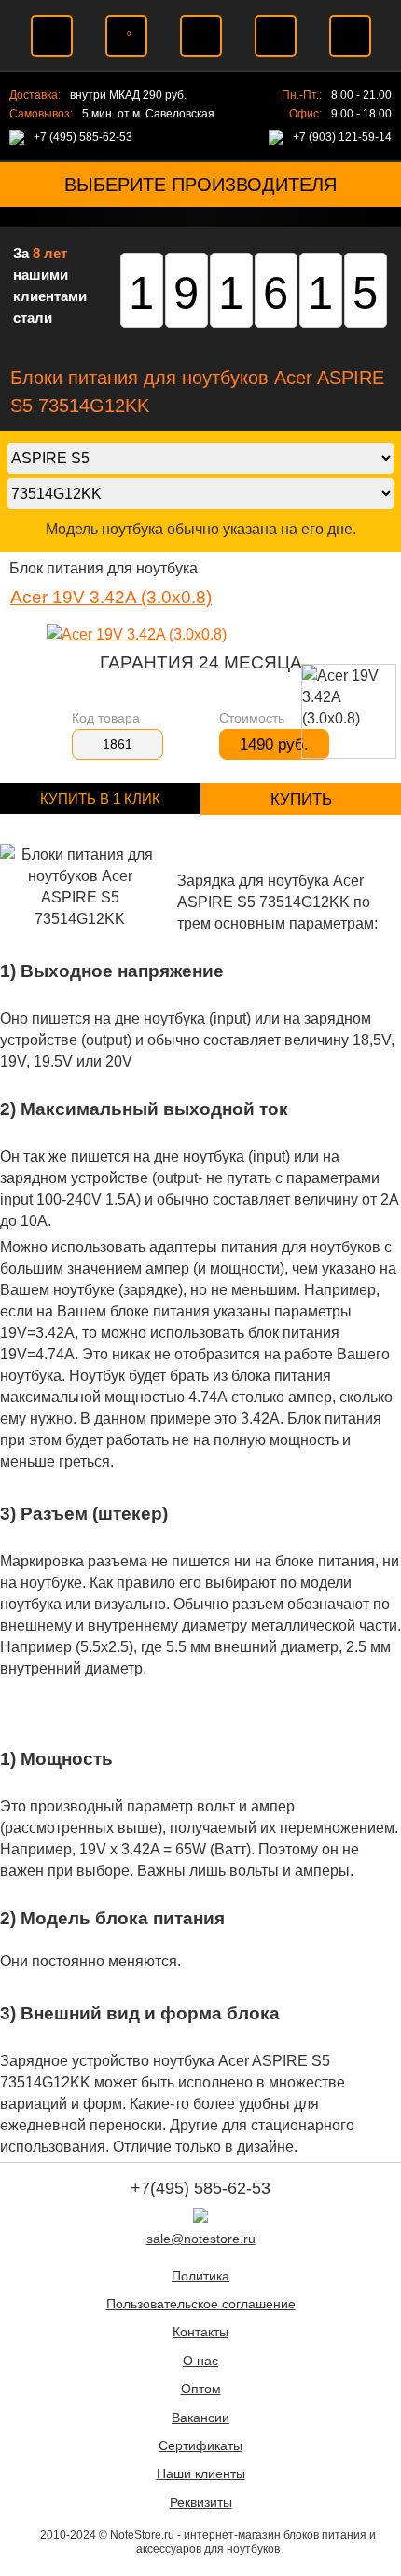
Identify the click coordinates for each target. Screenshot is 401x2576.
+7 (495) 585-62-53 (83, 137)
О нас (200, 2361)
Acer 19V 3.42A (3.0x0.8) (111, 597)
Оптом (201, 2389)
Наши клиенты (201, 2474)
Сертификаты (200, 2446)
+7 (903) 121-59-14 (342, 137)
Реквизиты (201, 2503)
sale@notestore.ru (201, 2239)
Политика (200, 2276)
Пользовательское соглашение (201, 2304)
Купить (301, 799)
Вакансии (200, 2418)
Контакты (200, 2332)
